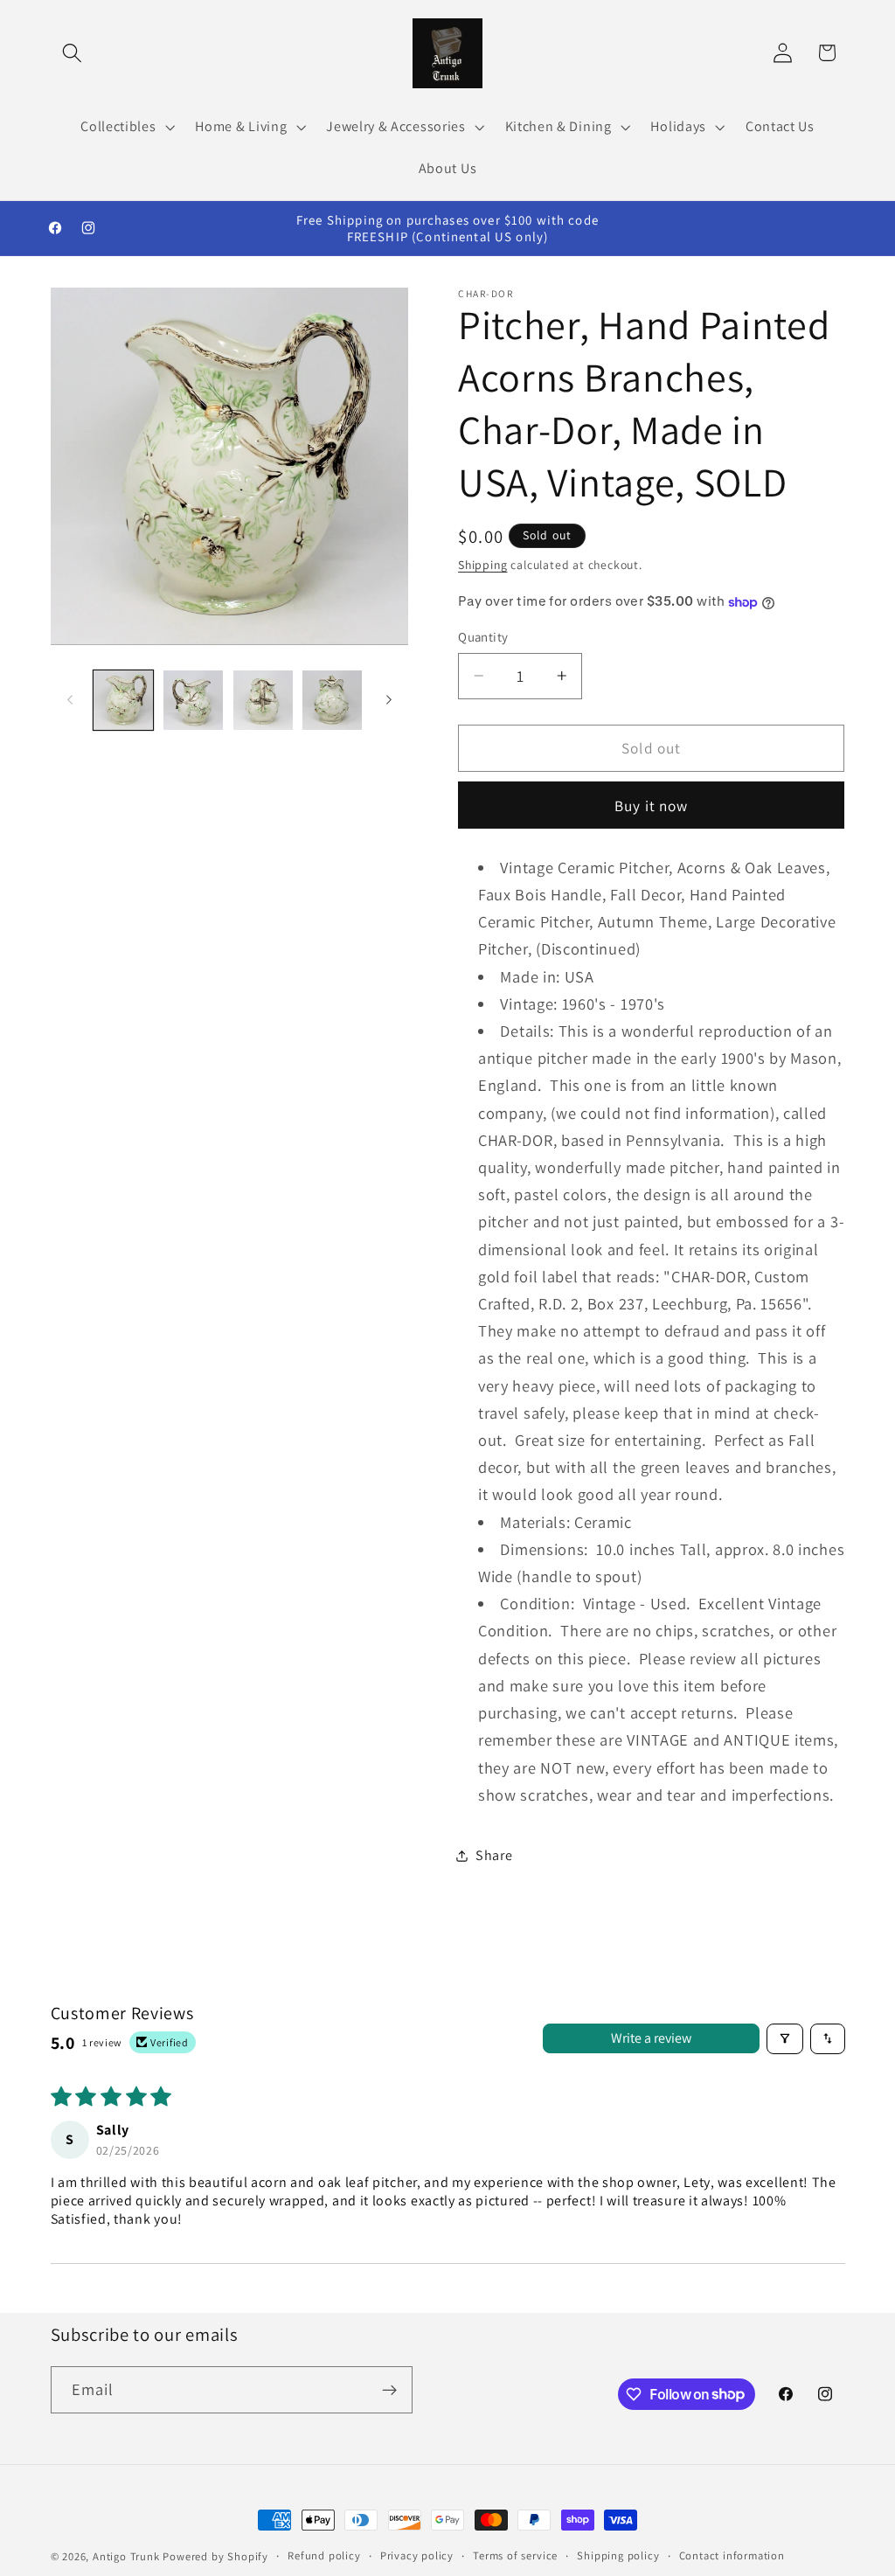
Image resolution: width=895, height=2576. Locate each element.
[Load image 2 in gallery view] (193, 700)
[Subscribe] (389, 2390)
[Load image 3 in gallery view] (263, 700)
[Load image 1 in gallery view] (123, 700)
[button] (73, 53)
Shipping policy (618, 2555)
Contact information (732, 2555)
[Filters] (785, 2039)
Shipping (482, 565)
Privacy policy (417, 2555)
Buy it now (652, 805)
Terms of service (515, 2555)
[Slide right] (389, 700)
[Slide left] (70, 700)
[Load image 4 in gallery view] (332, 700)
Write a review (651, 2038)
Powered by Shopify (215, 2556)
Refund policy (324, 2555)
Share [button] (494, 1855)
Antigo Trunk (126, 2556)
